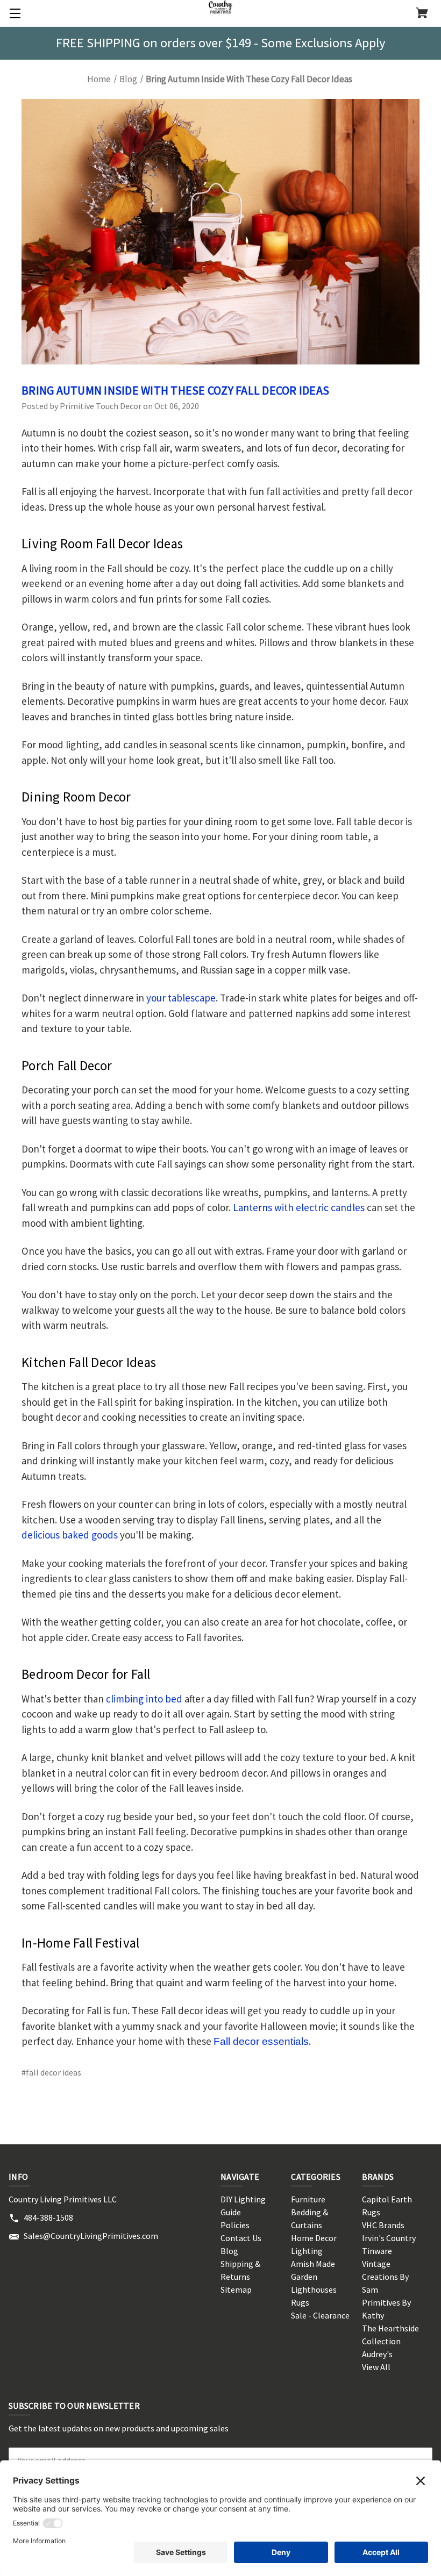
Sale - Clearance (320, 2315)
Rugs (300, 2302)
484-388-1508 (48, 2217)
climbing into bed (144, 1699)
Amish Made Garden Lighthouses (314, 2277)
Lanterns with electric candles (299, 1207)
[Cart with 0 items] (422, 14)
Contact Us (241, 2238)
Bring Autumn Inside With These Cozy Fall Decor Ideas (175, 390)
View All (376, 2367)
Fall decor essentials (261, 2041)
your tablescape (181, 998)
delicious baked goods (70, 1535)
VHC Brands (383, 2225)
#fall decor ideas (51, 2072)
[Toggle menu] (13, 13)
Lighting (307, 2251)
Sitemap (236, 2289)
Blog (229, 2251)
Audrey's (377, 2354)
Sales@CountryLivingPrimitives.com (91, 2236)
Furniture (308, 2199)
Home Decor (314, 2238)
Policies (235, 2225)
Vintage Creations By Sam (385, 2277)
